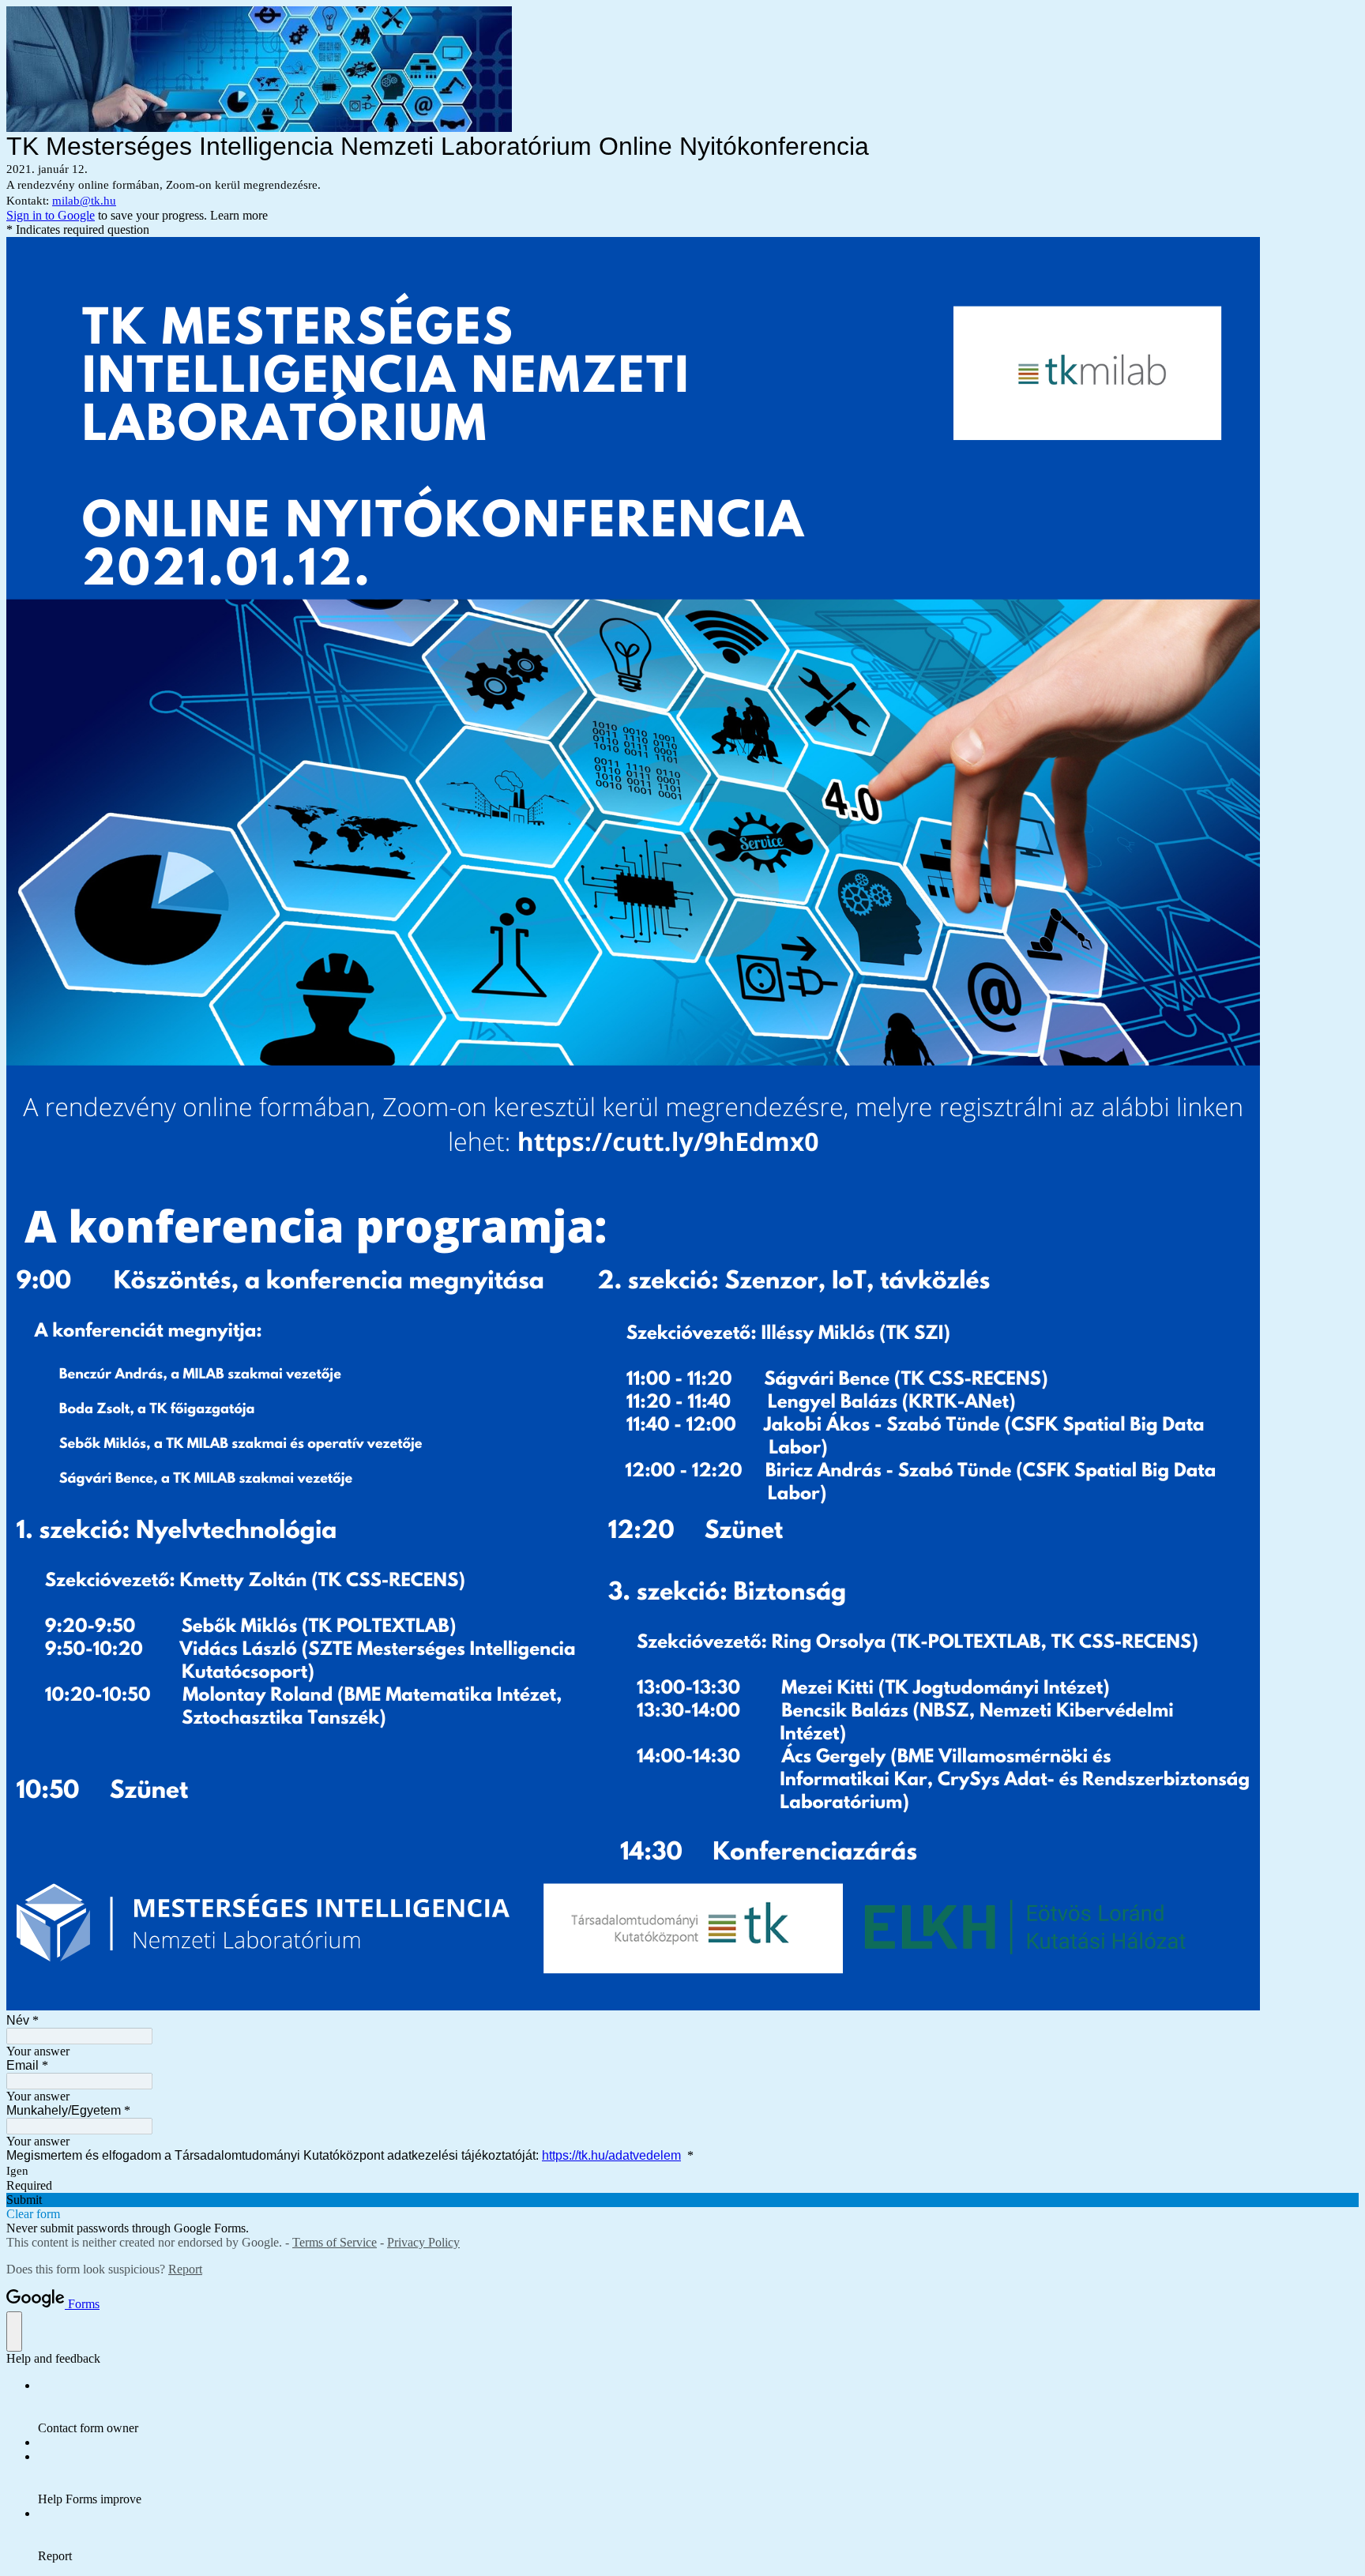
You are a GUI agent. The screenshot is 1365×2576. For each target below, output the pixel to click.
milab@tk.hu (84, 201)
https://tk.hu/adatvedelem (611, 2155)
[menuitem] (698, 2407)
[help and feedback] (14, 2332)
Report (185, 2269)
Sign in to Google (51, 215)
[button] (682, 2200)
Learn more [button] (239, 215)
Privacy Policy (423, 2242)
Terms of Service (335, 2242)
